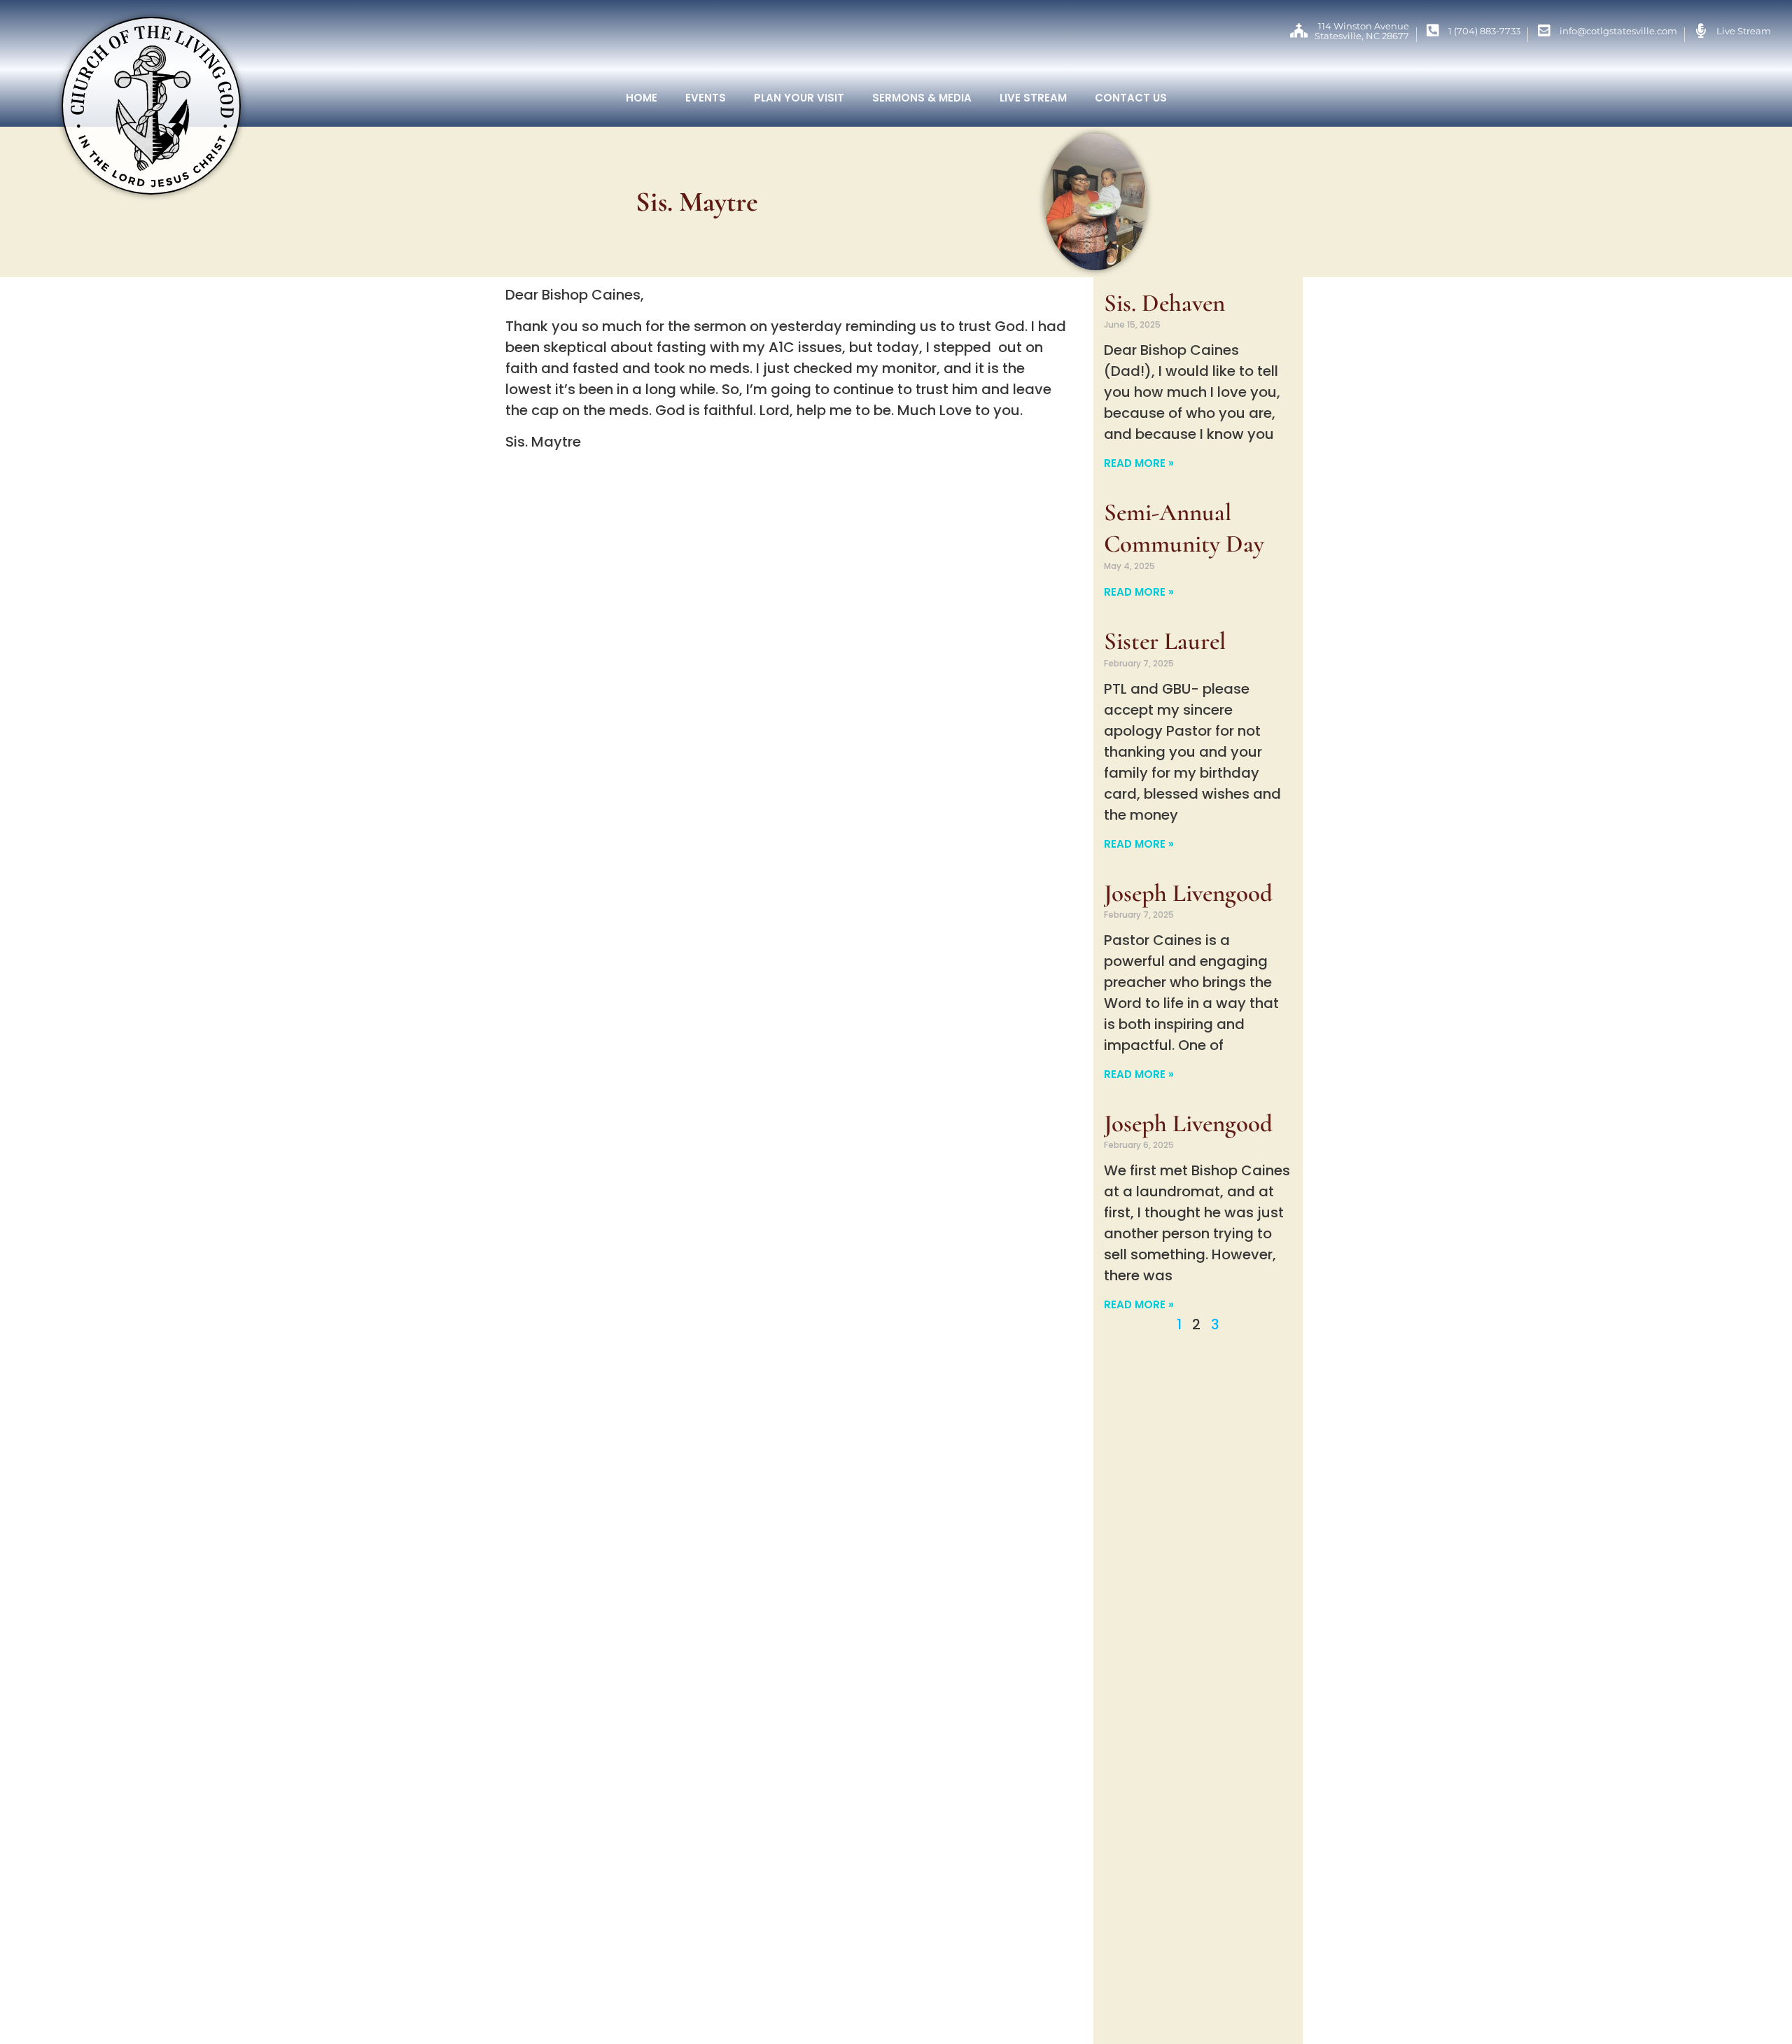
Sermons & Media (922, 98)
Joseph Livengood (1188, 893)
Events (706, 98)
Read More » (1139, 463)
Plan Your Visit (799, 98)
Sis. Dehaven (1164, 303)
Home (642, 98)
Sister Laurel (1165, 641)
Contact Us (1131, 98)
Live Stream (1033, 98)
